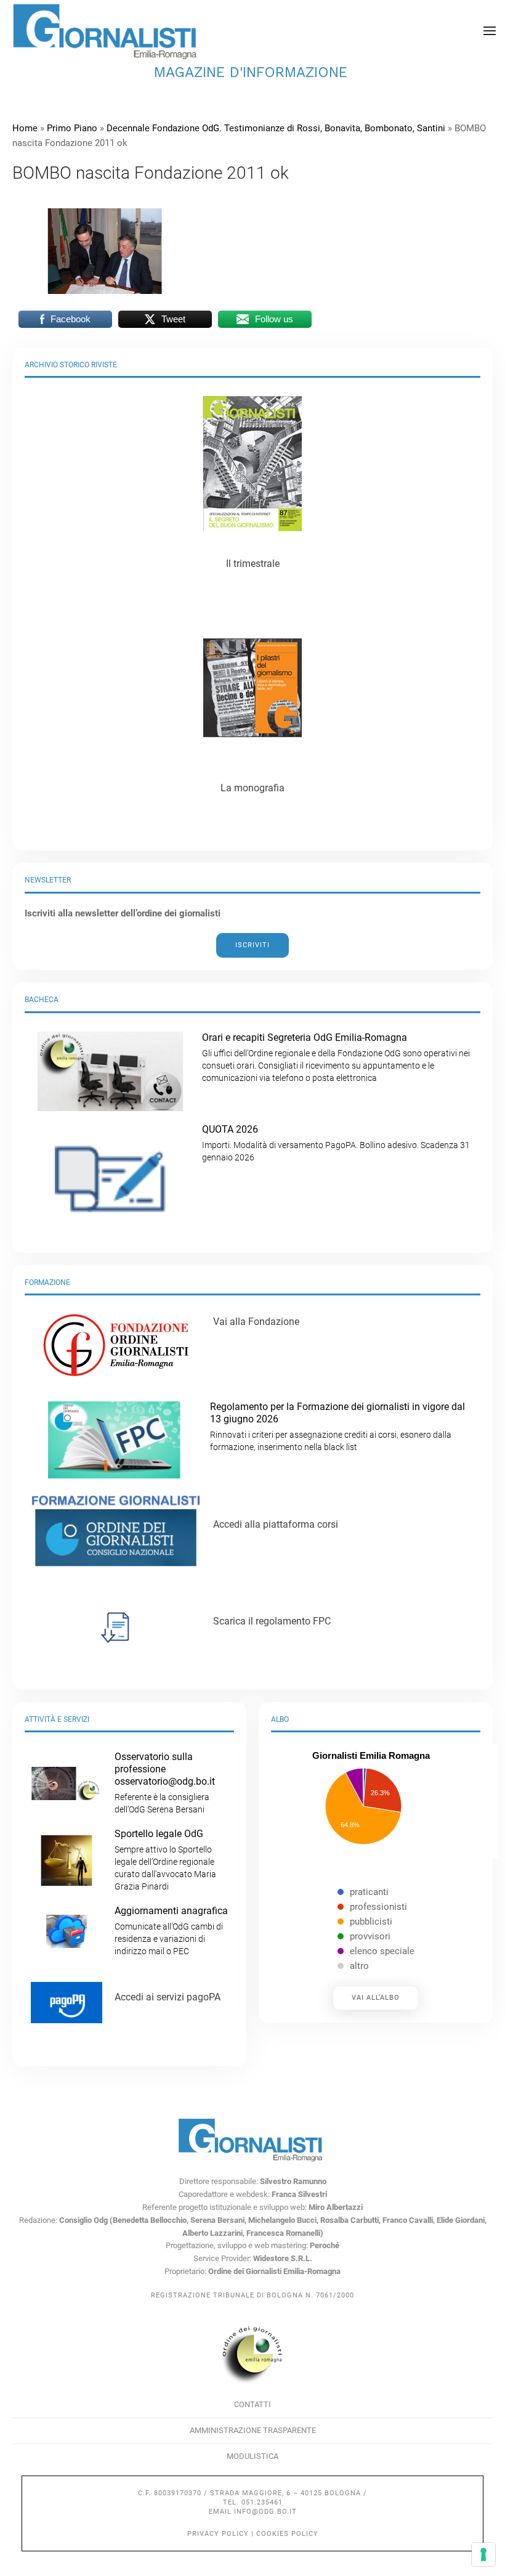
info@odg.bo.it (265, 2512)
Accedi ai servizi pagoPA (168, 1997)
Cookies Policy (287, 2534)
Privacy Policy (218, 2534)
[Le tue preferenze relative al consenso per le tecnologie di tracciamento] (483, 2554)
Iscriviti (252, 945)
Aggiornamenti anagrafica (171, 1930)
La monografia (252, 788)
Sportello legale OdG (165, 1860)
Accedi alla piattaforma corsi (276, 1524)
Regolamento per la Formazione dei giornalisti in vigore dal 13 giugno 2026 (337, 1426)
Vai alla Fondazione (256, 1322)
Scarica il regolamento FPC (272, 1621)
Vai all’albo (376, 1998)
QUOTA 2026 (336, 1143)
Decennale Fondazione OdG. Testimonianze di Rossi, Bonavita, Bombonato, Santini (276, 128)
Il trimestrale (253, 564)
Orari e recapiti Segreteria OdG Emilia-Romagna (336, 1057)
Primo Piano (72, 128)
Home (25, 128)
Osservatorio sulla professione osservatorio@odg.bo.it (165, 1783)
